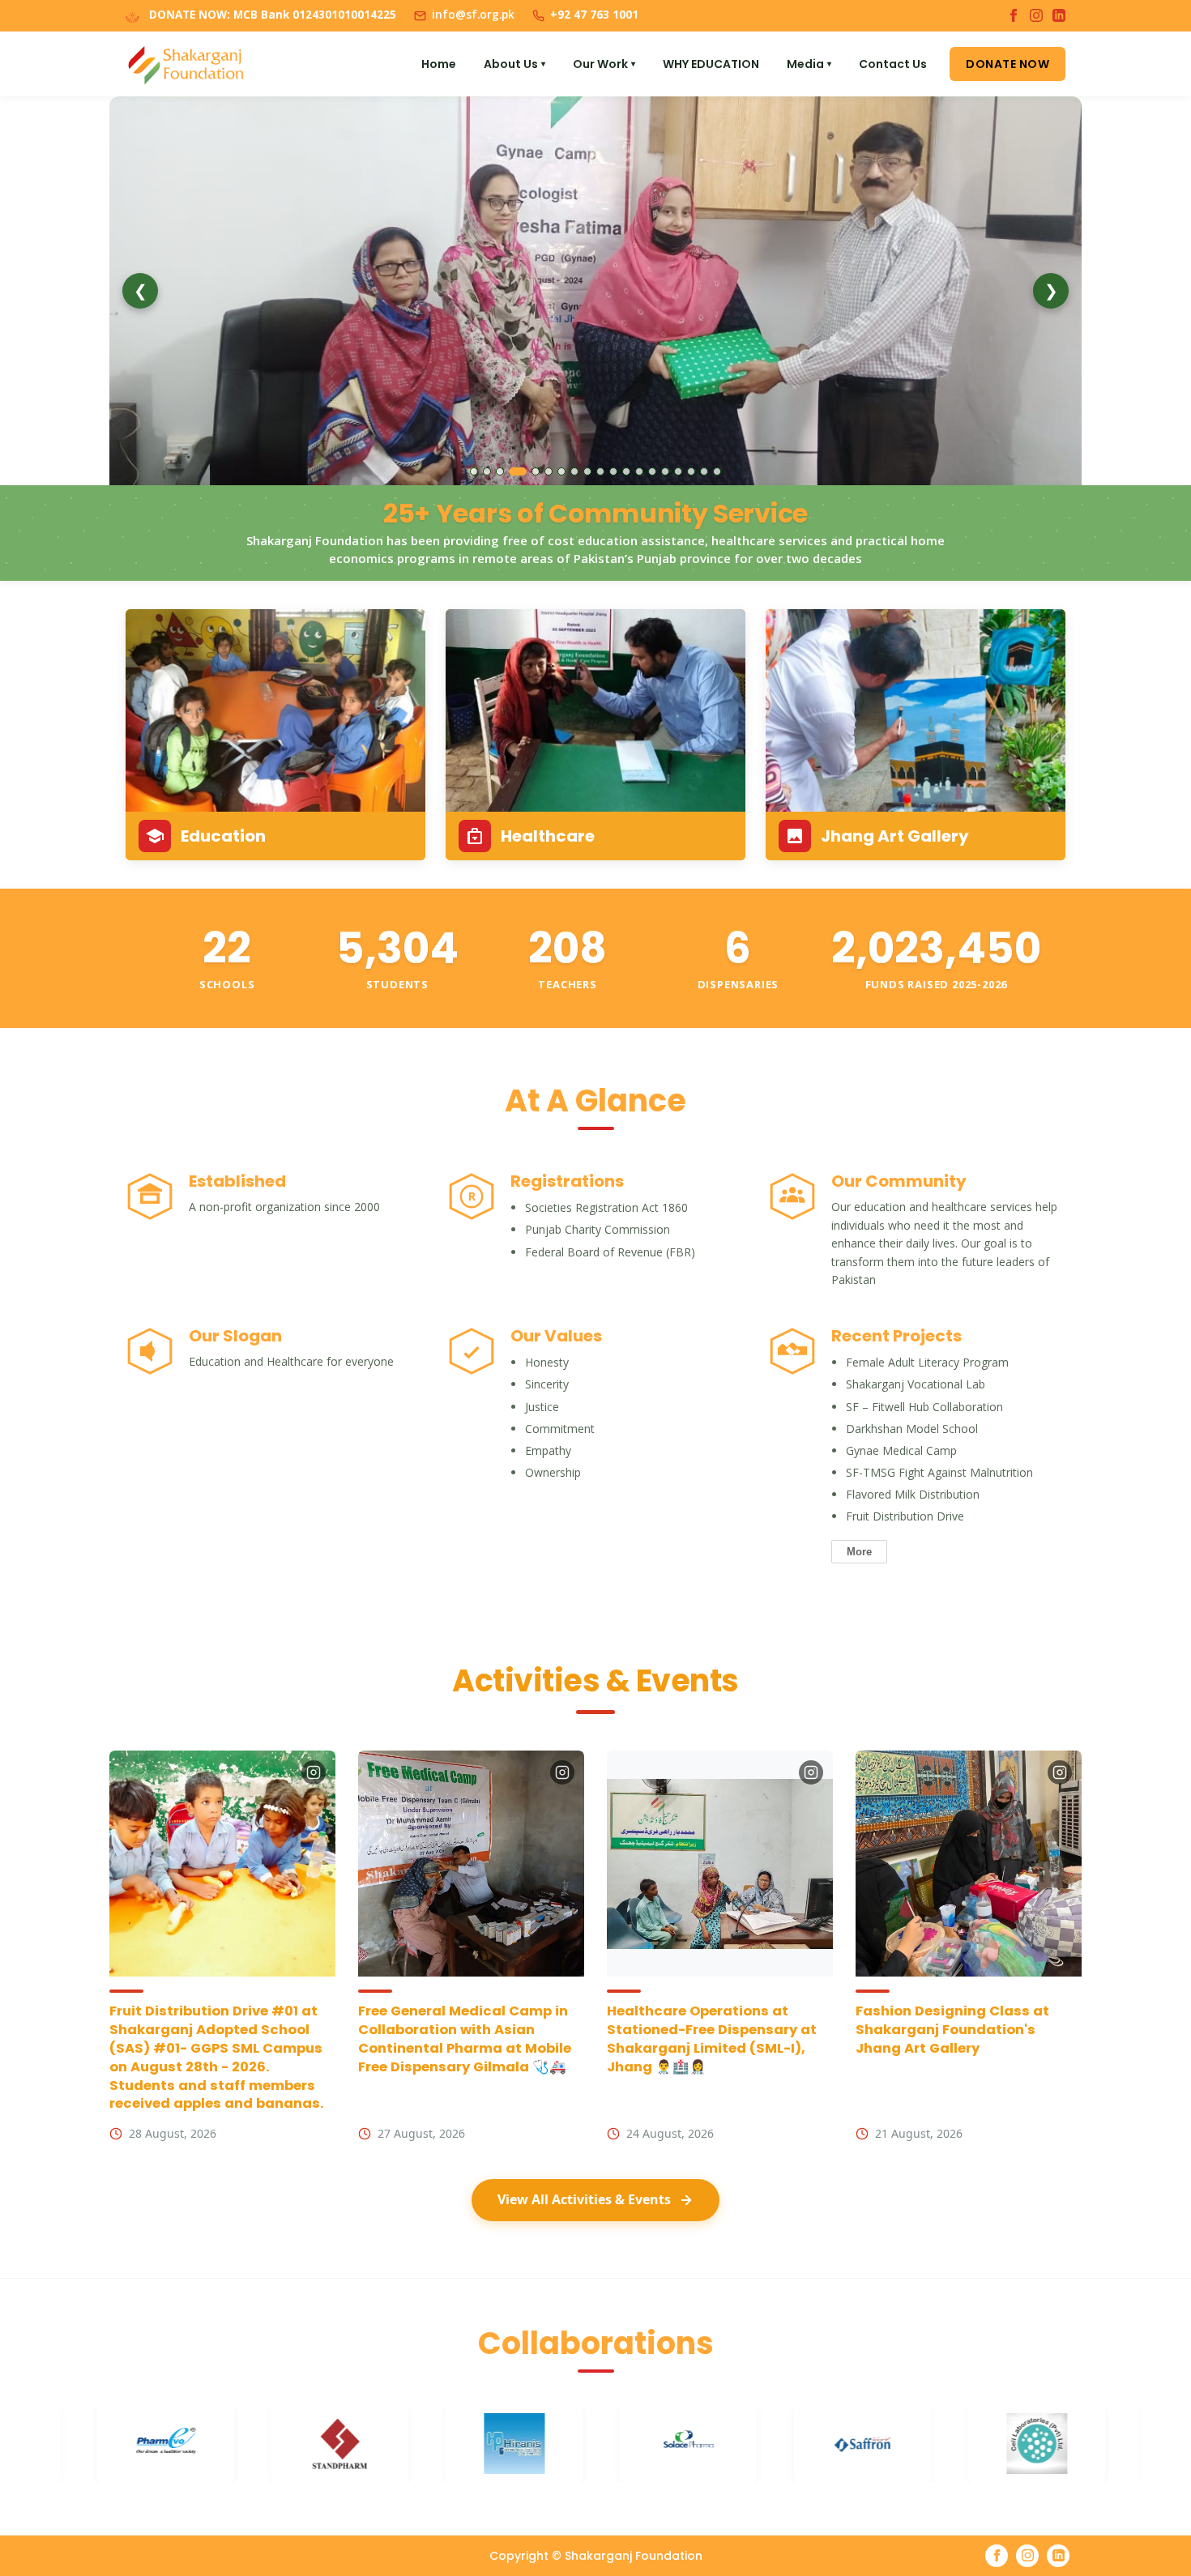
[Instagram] (1036, 15)
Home (439, 64)
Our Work (604, 64)
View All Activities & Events (584, 2199)
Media (809, 64)
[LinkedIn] (1059, 15)
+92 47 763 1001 (594, 15)
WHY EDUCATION (711, 64)
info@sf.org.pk (473, 15)
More (859, 1552)
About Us (514, 64)
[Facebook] (1014, 15)
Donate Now (1007, 64)
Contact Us (893, 64)
